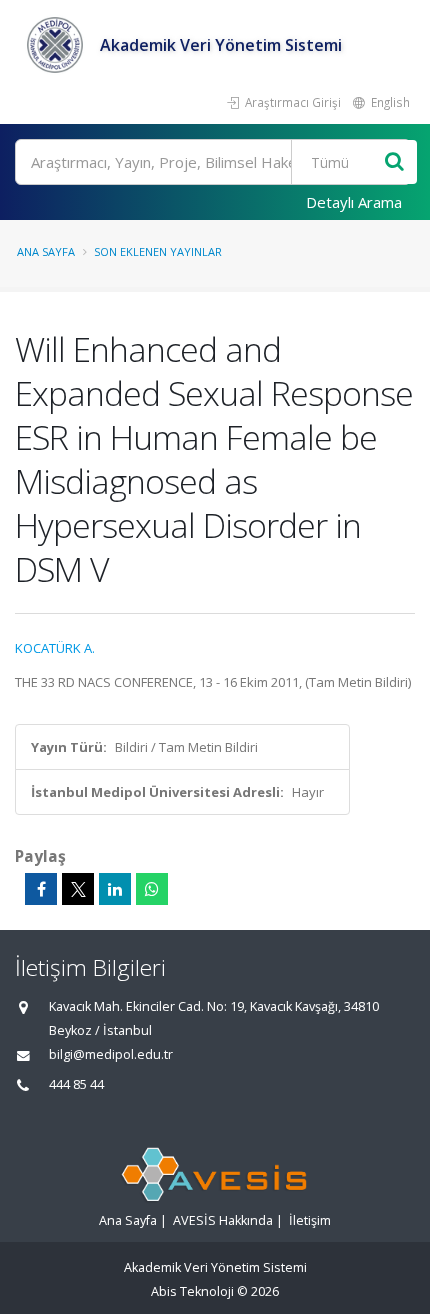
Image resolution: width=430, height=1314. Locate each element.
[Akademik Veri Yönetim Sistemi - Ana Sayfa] (57, 45)
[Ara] (394, 162)
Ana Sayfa (46, 251)
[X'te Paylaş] (78, 889)
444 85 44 (76, 1084)
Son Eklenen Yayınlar (158, 251)
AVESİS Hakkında (223, 1220)
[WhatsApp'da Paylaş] (152, 889)
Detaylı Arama (354, 202)
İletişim (310, 1220)
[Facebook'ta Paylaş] (41, 889)
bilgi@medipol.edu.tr (111, 1054)
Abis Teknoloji (192, 1291)
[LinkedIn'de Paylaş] (115, 889)
